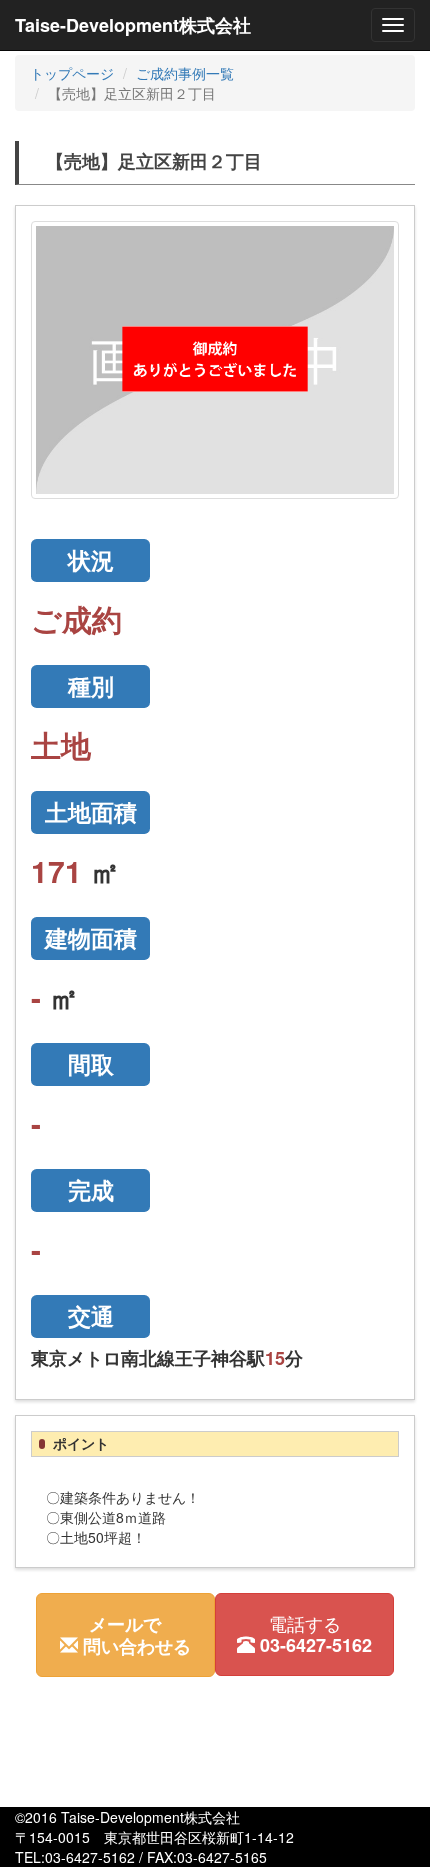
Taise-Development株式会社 (133, 25)
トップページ (72, 73)
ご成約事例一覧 (185, 73)
